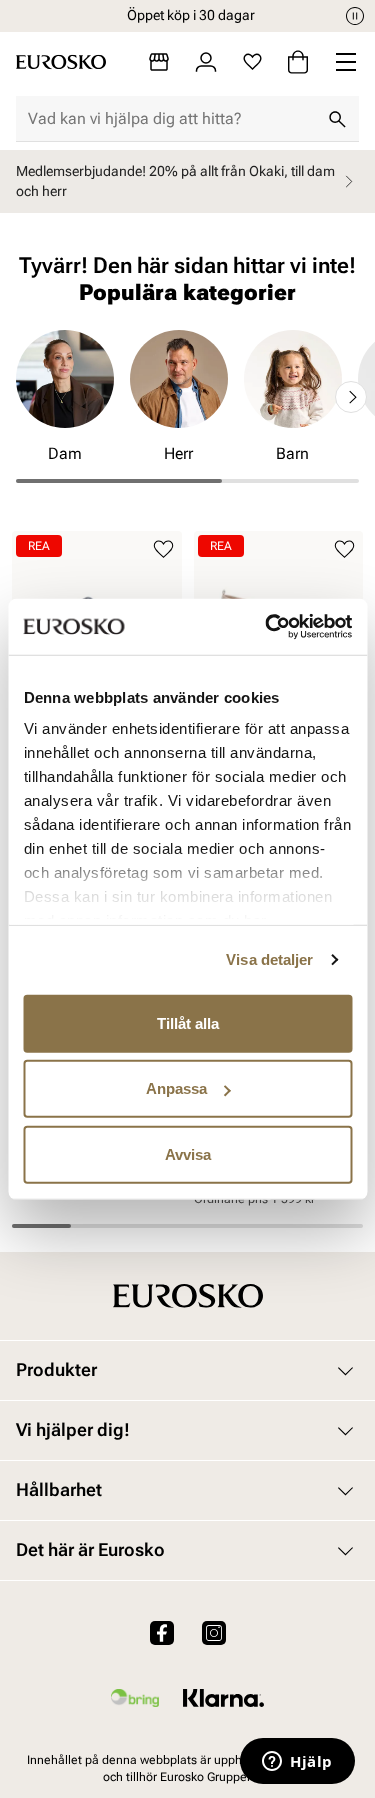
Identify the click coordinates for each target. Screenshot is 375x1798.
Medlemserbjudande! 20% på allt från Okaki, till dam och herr (175, 181)
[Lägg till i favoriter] (163, 549)
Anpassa (176, 1088)
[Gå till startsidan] (61, 62)
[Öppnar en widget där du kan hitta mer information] (297, 1763)
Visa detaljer (269, 959)
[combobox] (171, 119)
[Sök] (337, 119)
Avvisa (188, 1153)
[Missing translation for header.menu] (346, 62)
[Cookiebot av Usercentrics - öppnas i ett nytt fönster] (267, 627)
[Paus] (355, 16)
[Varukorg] (298, 62)
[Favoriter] (252, 62)
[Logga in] (206, 62)
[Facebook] (162, 1632)
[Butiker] (159, 62)
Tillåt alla (188, 1022)
